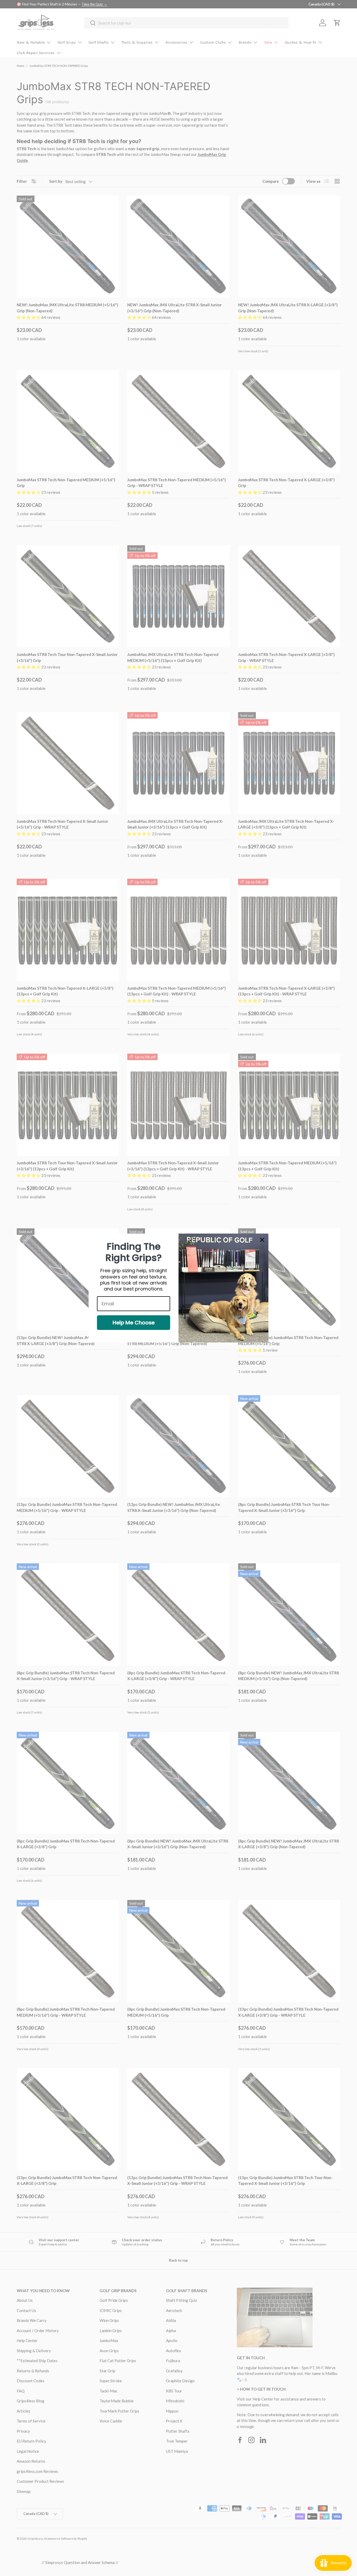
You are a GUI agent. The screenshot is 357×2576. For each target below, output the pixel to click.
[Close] (262, 1240)
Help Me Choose (134, 1323)
